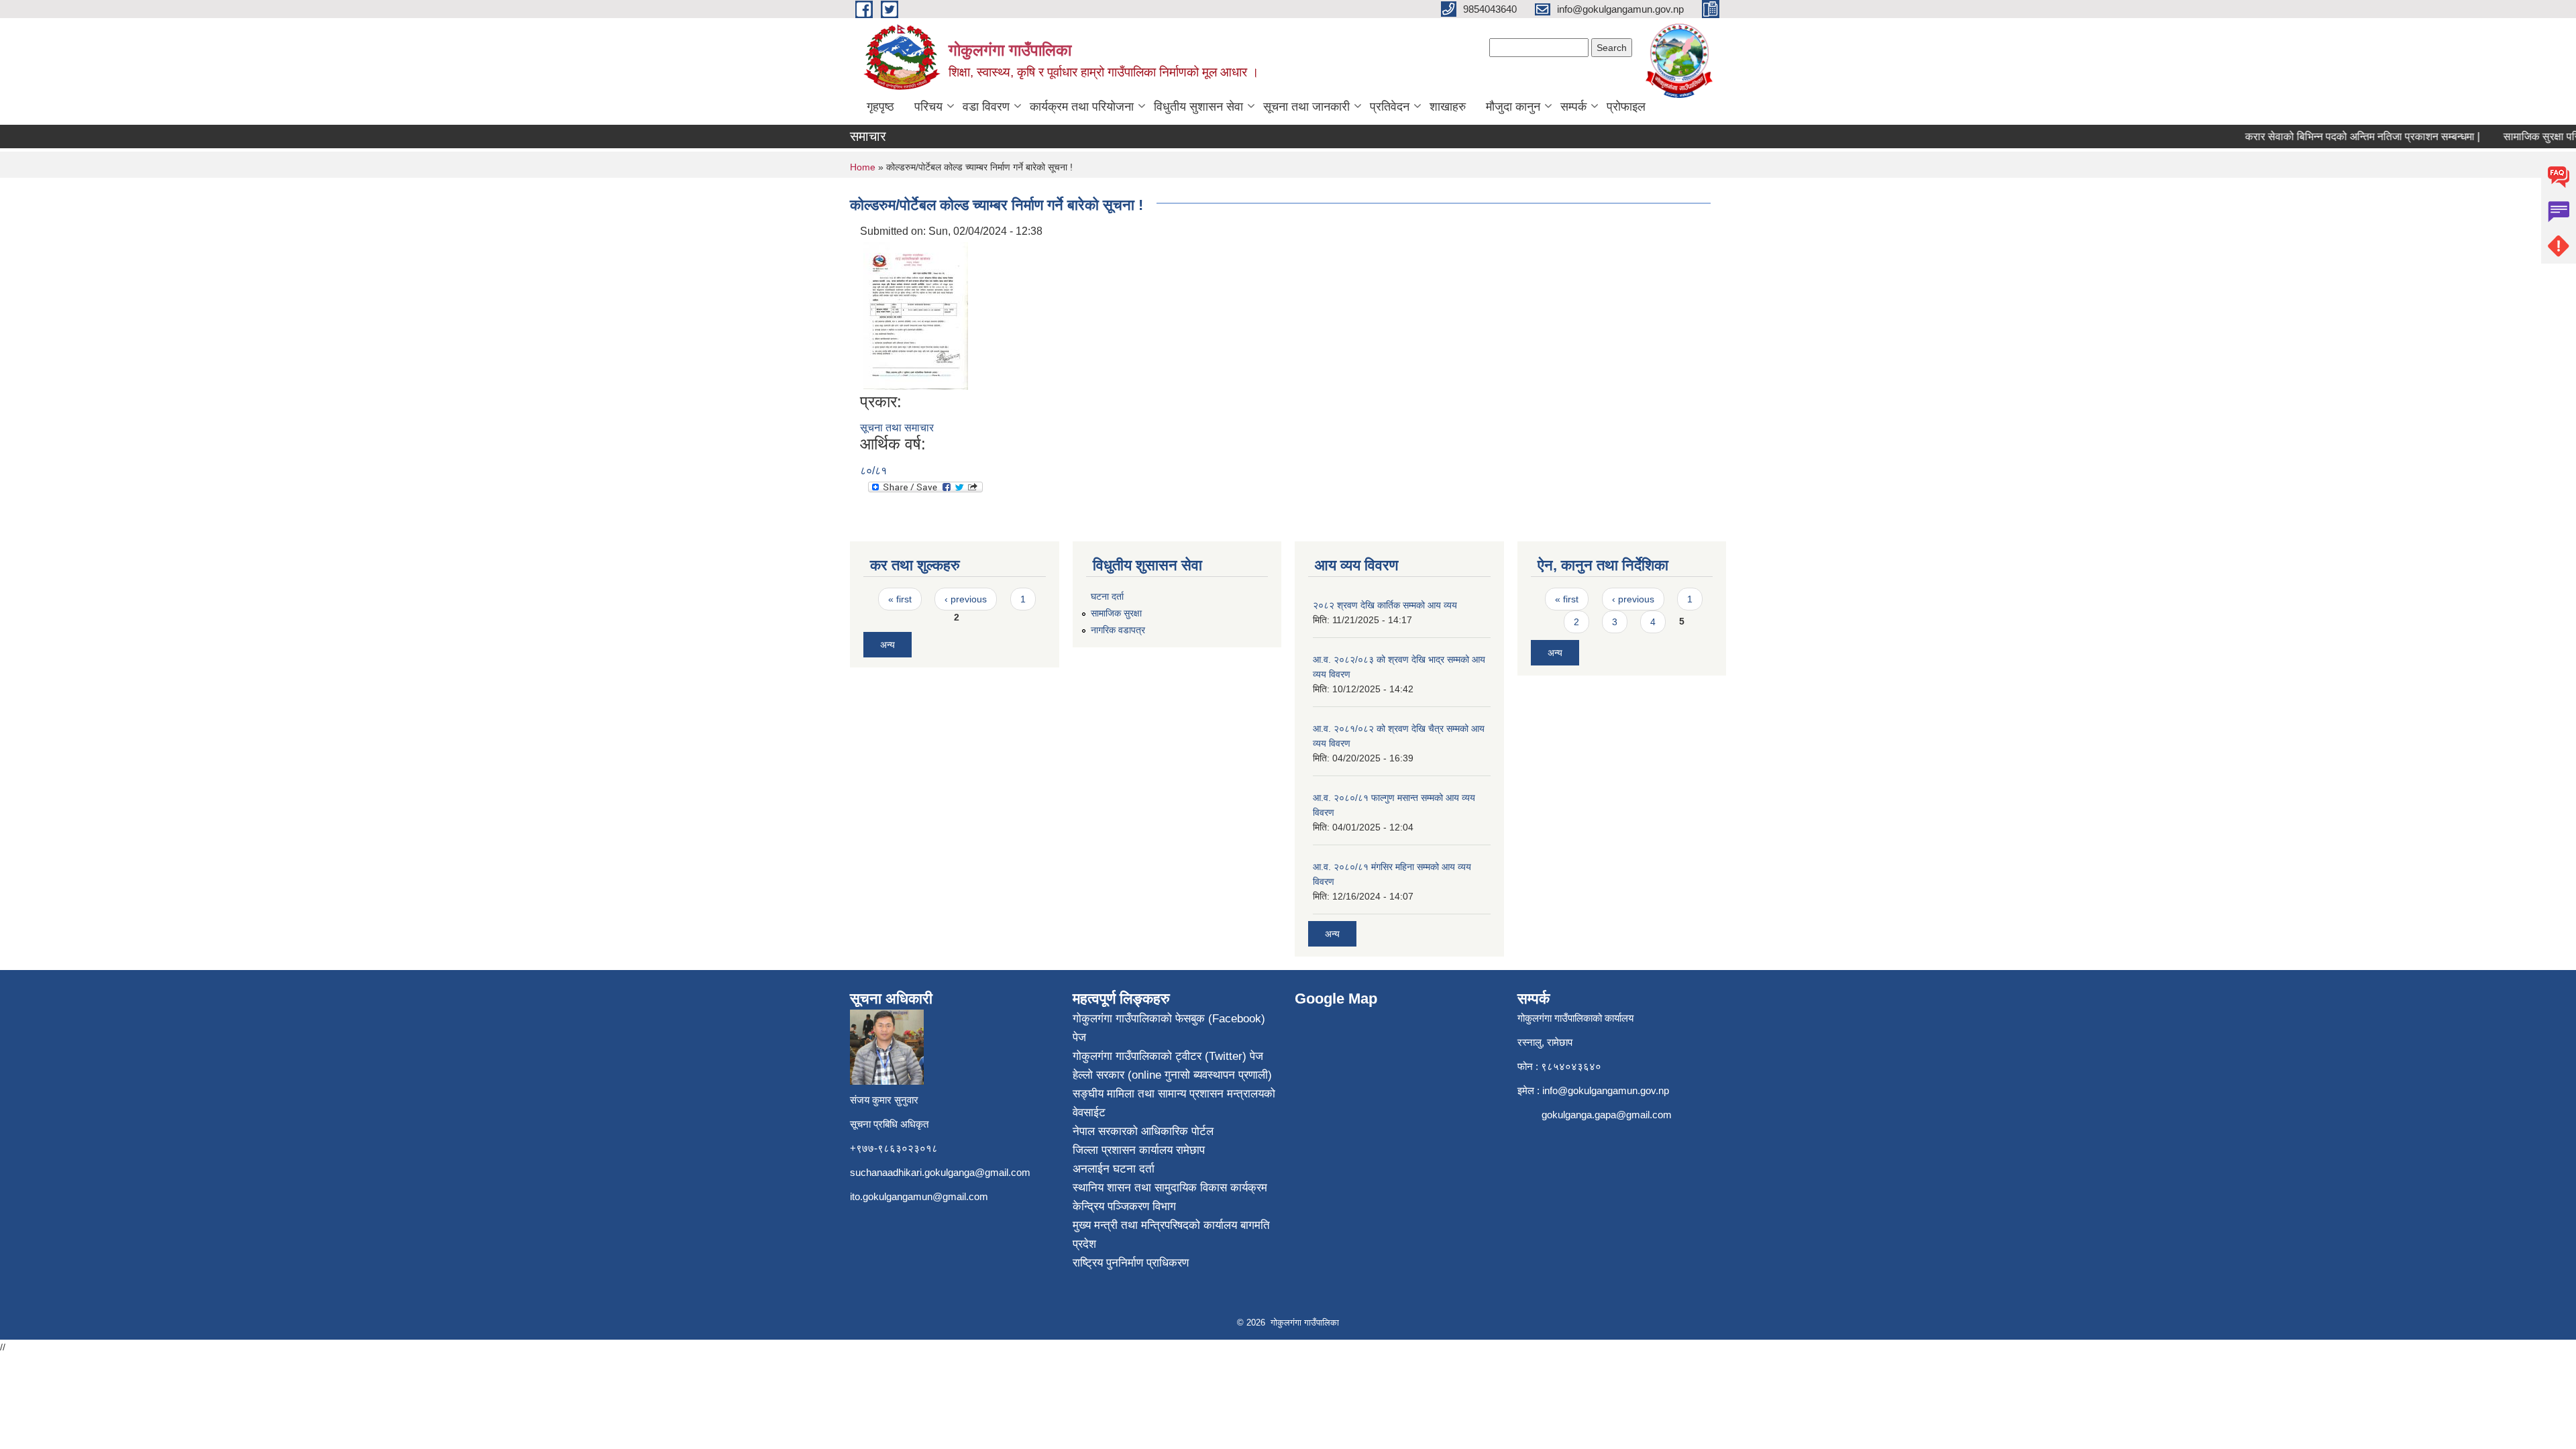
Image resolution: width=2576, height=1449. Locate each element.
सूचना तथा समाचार (897, 428)
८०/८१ (873, 471)
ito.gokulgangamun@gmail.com (919, 1196)
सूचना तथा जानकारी (1306, 107)
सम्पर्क (1573, 107)
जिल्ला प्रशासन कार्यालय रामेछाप (1139, 1150)
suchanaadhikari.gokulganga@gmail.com (940, 1172)
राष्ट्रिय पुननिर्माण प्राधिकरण (1131, 1263)
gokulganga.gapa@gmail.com (1607, 1115)
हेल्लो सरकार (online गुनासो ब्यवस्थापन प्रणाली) (1172, 1075)
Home (863, 167)
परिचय (928, 107)
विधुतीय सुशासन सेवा (1198, 107)
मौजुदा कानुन (1513, 107)
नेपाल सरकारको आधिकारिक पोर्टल (1143, 1131)
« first (900, 599)
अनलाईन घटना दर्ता (1114, 1169)
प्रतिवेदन (1390, 107)
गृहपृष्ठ (880, 107)
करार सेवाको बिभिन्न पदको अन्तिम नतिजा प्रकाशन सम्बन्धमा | (2334, 137)
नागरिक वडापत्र (1118, 630)
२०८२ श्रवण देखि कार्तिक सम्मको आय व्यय (1385, 605)
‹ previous (966, 599)
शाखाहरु (1448, 107)
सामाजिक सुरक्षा (1116, 613)
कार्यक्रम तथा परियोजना (1082, 107)
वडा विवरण (986, 107)
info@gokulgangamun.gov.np (1606, 1090)
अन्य (888, 645)
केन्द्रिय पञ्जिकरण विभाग (1124, 1206)
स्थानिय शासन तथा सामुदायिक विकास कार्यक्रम (1170, 1188)
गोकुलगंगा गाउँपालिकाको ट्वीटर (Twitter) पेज (1168, 1056)
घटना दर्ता (1107, 596)
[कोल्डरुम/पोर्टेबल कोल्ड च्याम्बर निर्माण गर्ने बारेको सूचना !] (916, 315)
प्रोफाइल (1626, 107)
